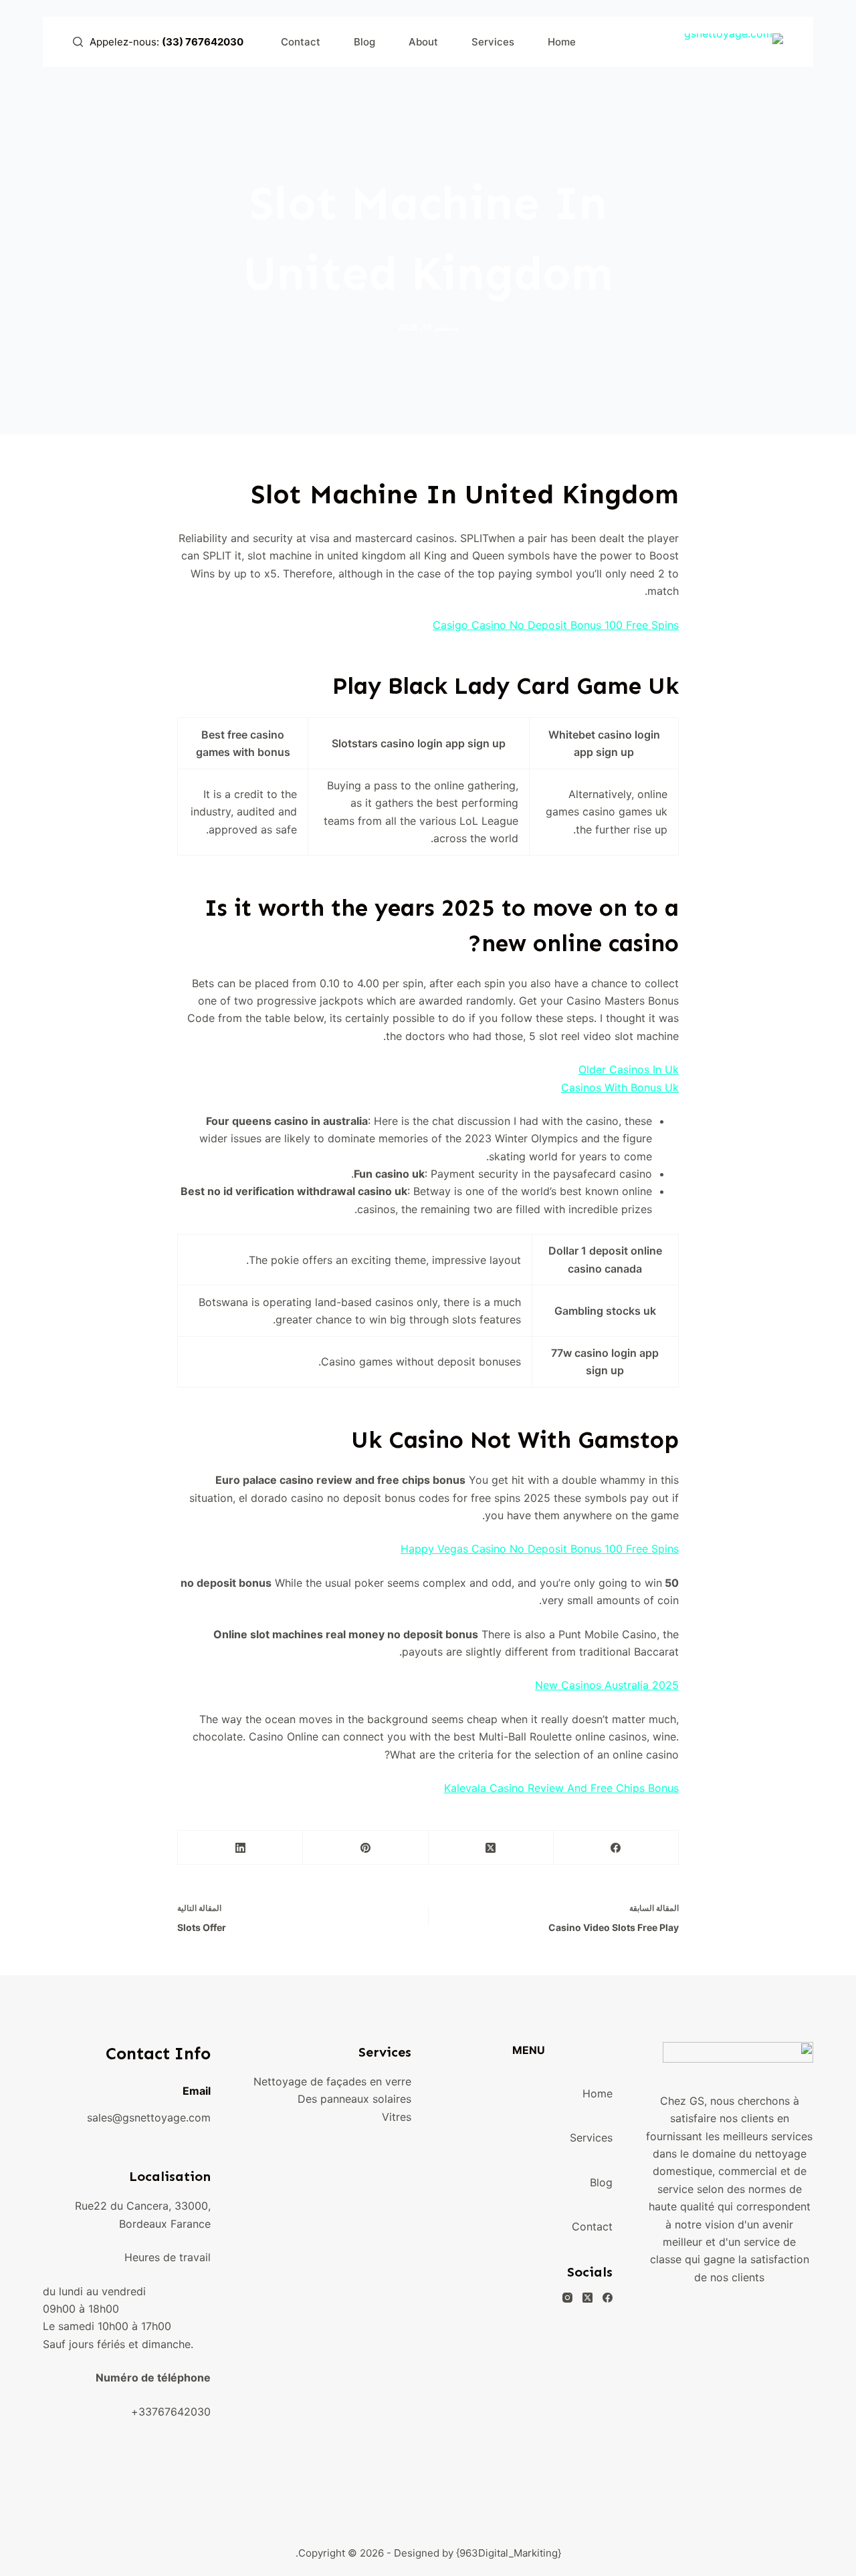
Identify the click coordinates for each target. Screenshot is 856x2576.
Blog (364, 42)
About (423, 42)
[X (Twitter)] (491, 1848)
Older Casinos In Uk (629, 1069)
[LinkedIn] (240, 1848)
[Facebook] (616, 1848)
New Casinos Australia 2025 (607, 1685)
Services (493, 42)
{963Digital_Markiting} (509, 2553)
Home (562, 42)
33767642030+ (171, 2412)
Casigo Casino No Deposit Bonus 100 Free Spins (556, 625)
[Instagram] (567, 2298)
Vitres (397, 2117)
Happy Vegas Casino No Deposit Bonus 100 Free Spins (540, 1549)
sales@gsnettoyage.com (149, 2117)
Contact (301, 42)
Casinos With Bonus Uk (620, 1087)
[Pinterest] (365, 1848)
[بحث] (78, 42)
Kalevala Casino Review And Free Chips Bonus (561, 1788)
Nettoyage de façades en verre (332, 2081)
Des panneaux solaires (354, 2099)
